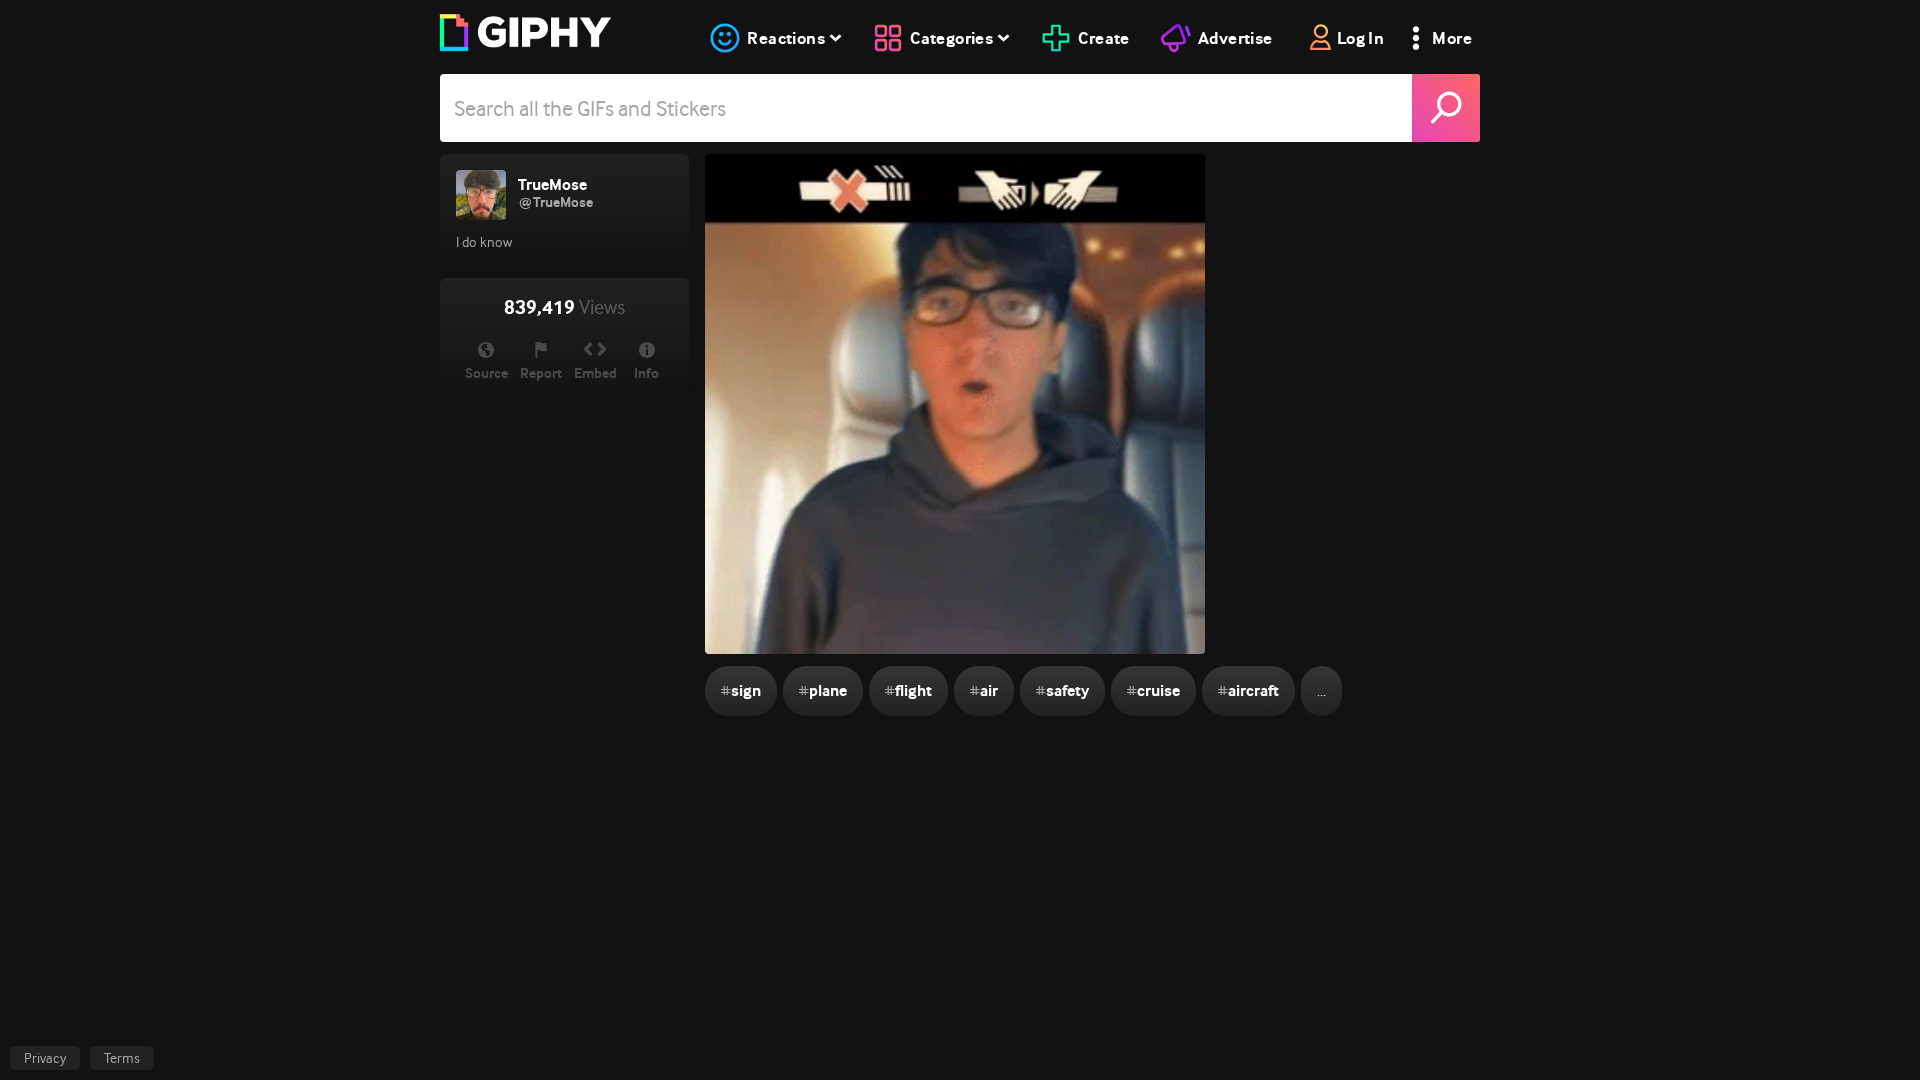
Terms (122, 1058)
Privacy (45, 1058)
